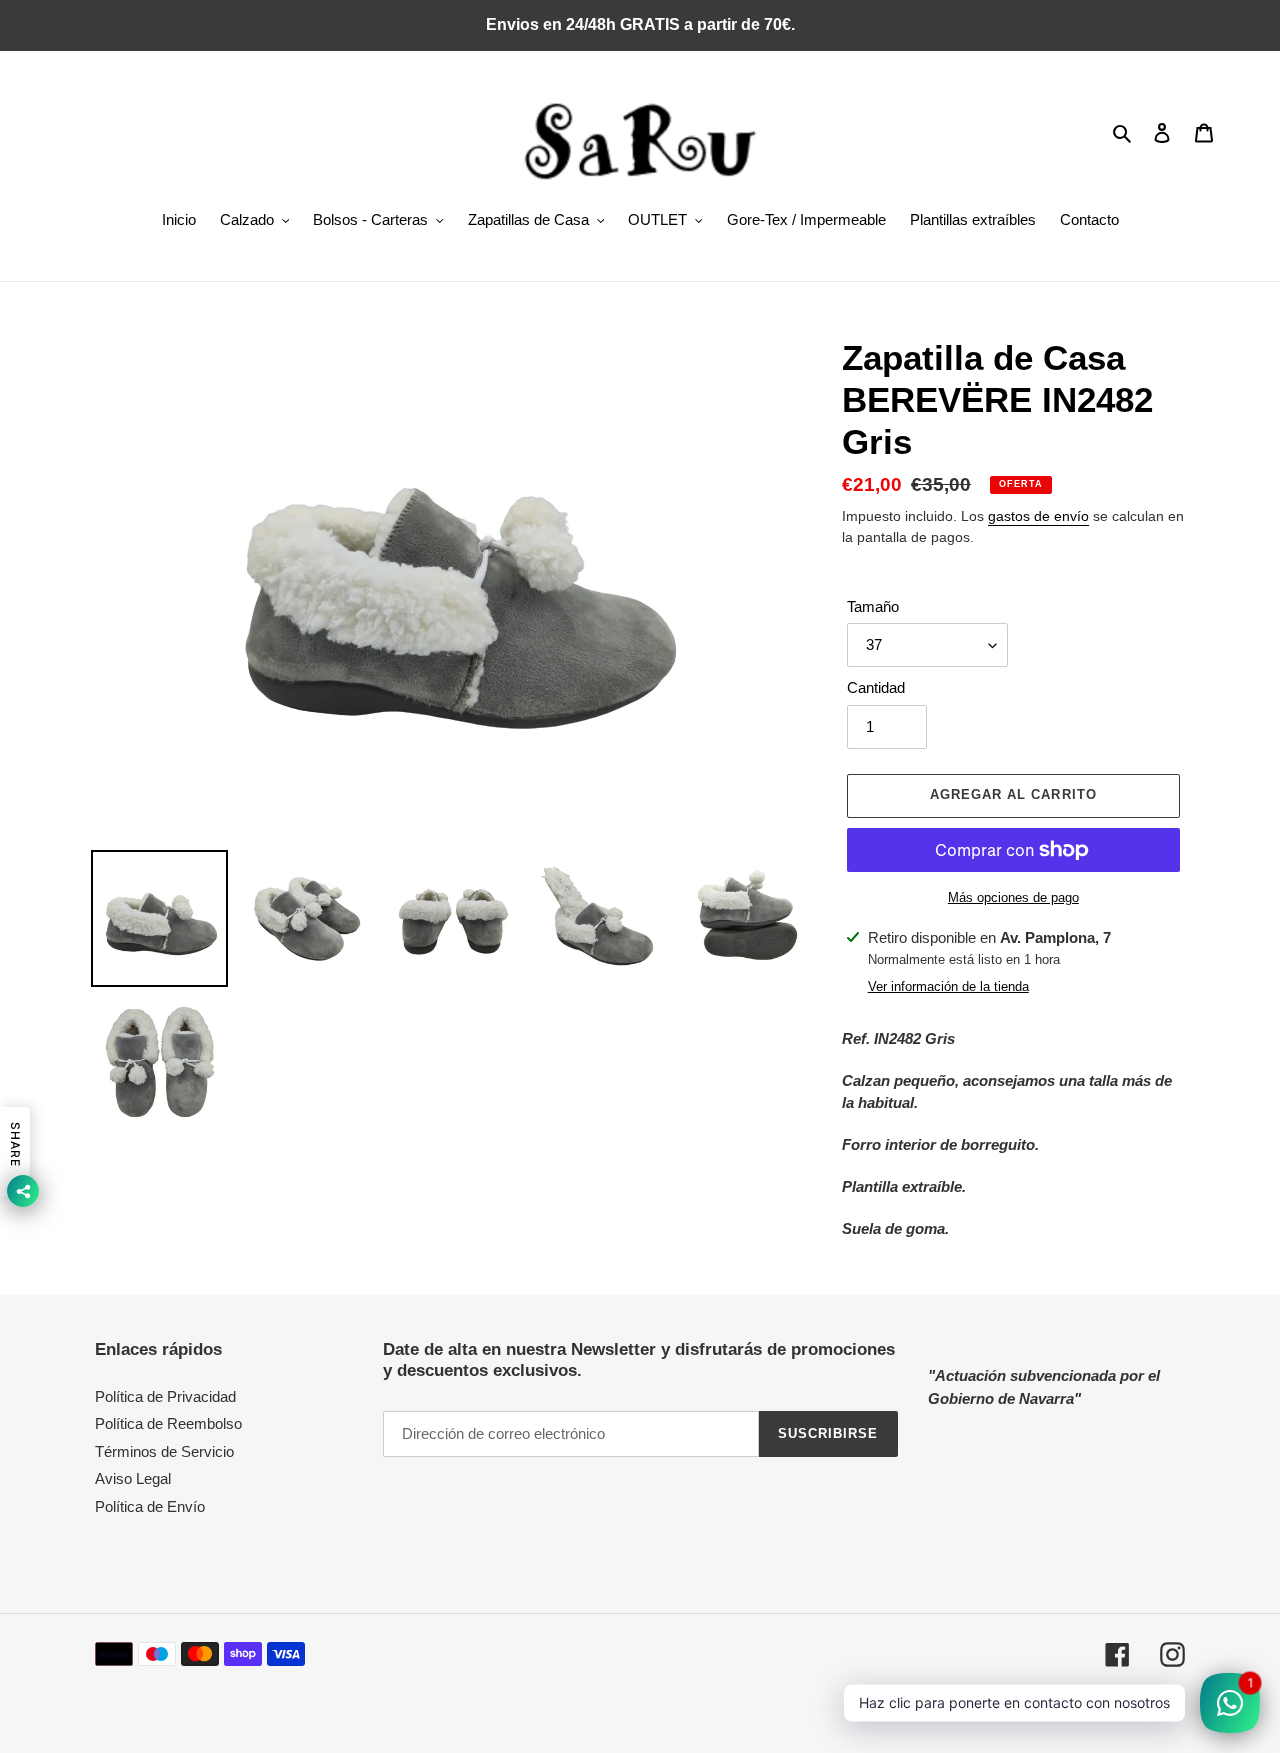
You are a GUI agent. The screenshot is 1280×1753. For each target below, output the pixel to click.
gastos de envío (1038, 516)
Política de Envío (150, 1506)
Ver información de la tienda (948, 986)
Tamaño (873, 606)
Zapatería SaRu (1017, 1707)
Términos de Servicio (164, 1451)
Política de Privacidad (165, 1396)
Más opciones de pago (1013, 897)
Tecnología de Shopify (1124, 1707)
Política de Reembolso (168, 1423)
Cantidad (876, 687)
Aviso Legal (133, 1478)
